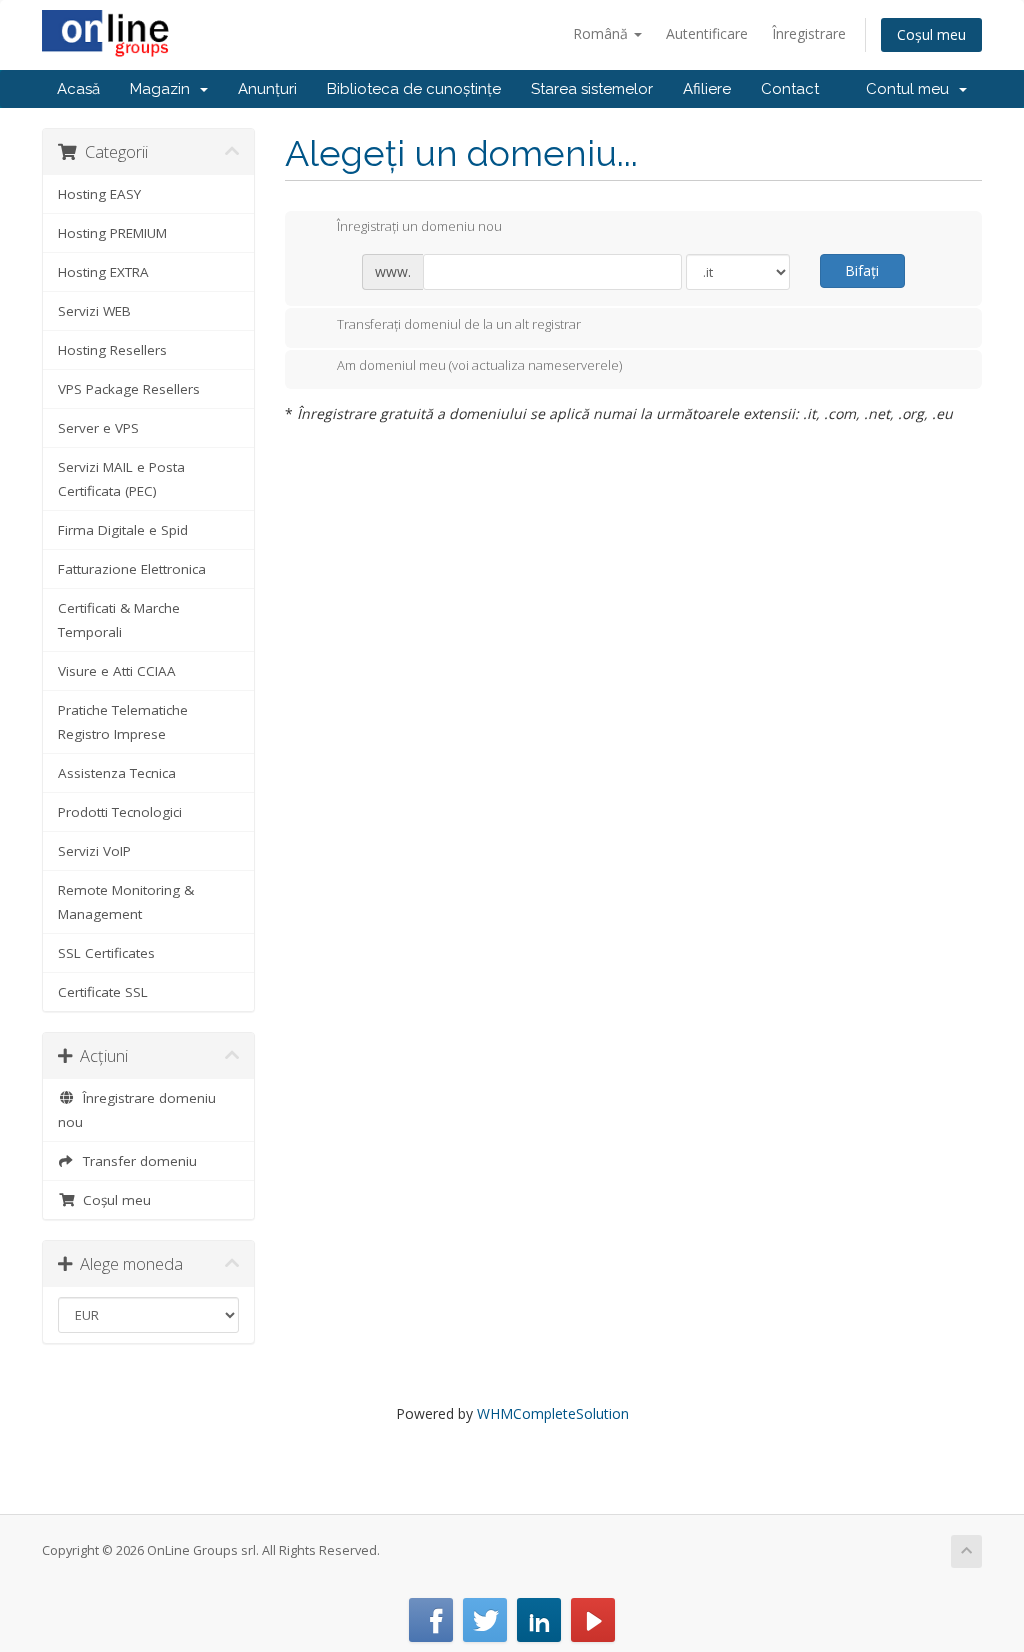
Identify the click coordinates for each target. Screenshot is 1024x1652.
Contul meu (911, 89)
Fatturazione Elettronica (132, 569)
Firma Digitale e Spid (123, 530)
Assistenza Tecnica (117, 773)
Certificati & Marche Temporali (119, 620)
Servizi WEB (94, 311)
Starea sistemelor (592, 89)
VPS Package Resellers (129, 389)
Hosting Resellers (112, 350)
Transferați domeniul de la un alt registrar (459, 324)
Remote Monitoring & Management (126, 902)
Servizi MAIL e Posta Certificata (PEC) (121, 479)
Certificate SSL (103, 992)
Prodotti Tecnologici (120, 812)
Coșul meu (931, 34)
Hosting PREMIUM (112, 233)
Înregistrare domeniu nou (137, 1110)
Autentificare (707, 33)
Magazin (164, 89)
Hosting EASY (99, 194)
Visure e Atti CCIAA (117, 671)
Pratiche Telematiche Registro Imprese (123, 722)
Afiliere (707, 89)
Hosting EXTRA (103, 272)
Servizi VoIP (94, 851)
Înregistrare (809, 33)
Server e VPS (98, 428)
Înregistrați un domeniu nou (419, 227)
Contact (790, 89)
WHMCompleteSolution (553, 1413)
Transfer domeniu (136, 1161)
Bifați (862, 270)
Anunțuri (267, 89)
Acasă (78, 89)
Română (602, 33)
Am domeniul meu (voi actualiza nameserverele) (479, 366)
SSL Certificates (106, 953)
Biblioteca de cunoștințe (414, 89)
